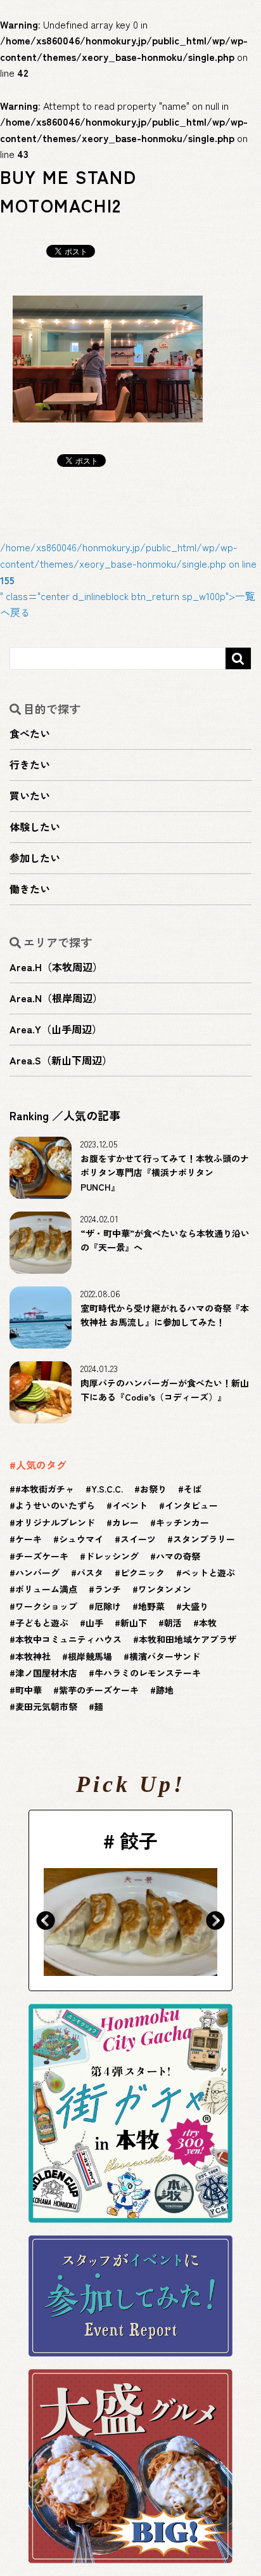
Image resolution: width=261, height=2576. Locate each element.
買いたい (30, 795)
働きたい (30, 889)
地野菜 (151, 1606)
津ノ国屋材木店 (46, 1673)
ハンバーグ (37, 1572)
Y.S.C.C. (107, 1489)
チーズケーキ (42, 1556)
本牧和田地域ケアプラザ (188, 1639)
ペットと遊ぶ (208, 1572)
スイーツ (138, 1539)
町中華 (29, 1690)
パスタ (90, 1572)
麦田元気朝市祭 (46, 1706)
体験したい (35, 827)
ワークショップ (46, 1606)
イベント (130, 1505)
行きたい (30, 764)
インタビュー (191, 1505)
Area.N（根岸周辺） (56, 998)
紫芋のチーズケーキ (99, 1690)
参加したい (35, 858)
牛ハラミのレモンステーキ (148, 1673)
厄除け (108, 1606)
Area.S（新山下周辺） (61, 1060)
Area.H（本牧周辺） (56, 967)
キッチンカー (182, 1522)
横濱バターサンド (165, 1656)
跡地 (165, 1690)
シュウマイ (81, 1539)
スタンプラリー (204, 1539)
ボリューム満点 (46, 1589)
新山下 (134, 1623)
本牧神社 (33, 1656)
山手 (94, 1623)
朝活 (173, 1623)
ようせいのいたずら (55, 1505)
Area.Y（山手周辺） (56, 1029)
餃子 (139, 1840)
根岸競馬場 (90, 1656)
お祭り (153, 1489)
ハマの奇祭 (178, 1556)
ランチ (108, 1589)
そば (193, 1489)
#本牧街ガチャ (45, 1489)
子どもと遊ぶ (42, 1623)
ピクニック (143, 1572)
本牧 (208, 1623)
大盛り (195, 1606)
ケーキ (29, 1539)
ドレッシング (112, 1556)
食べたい (30, 733)
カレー (125, 1522)
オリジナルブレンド (55, 1522)
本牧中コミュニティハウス (68, 1639)
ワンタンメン (165, 1589)
